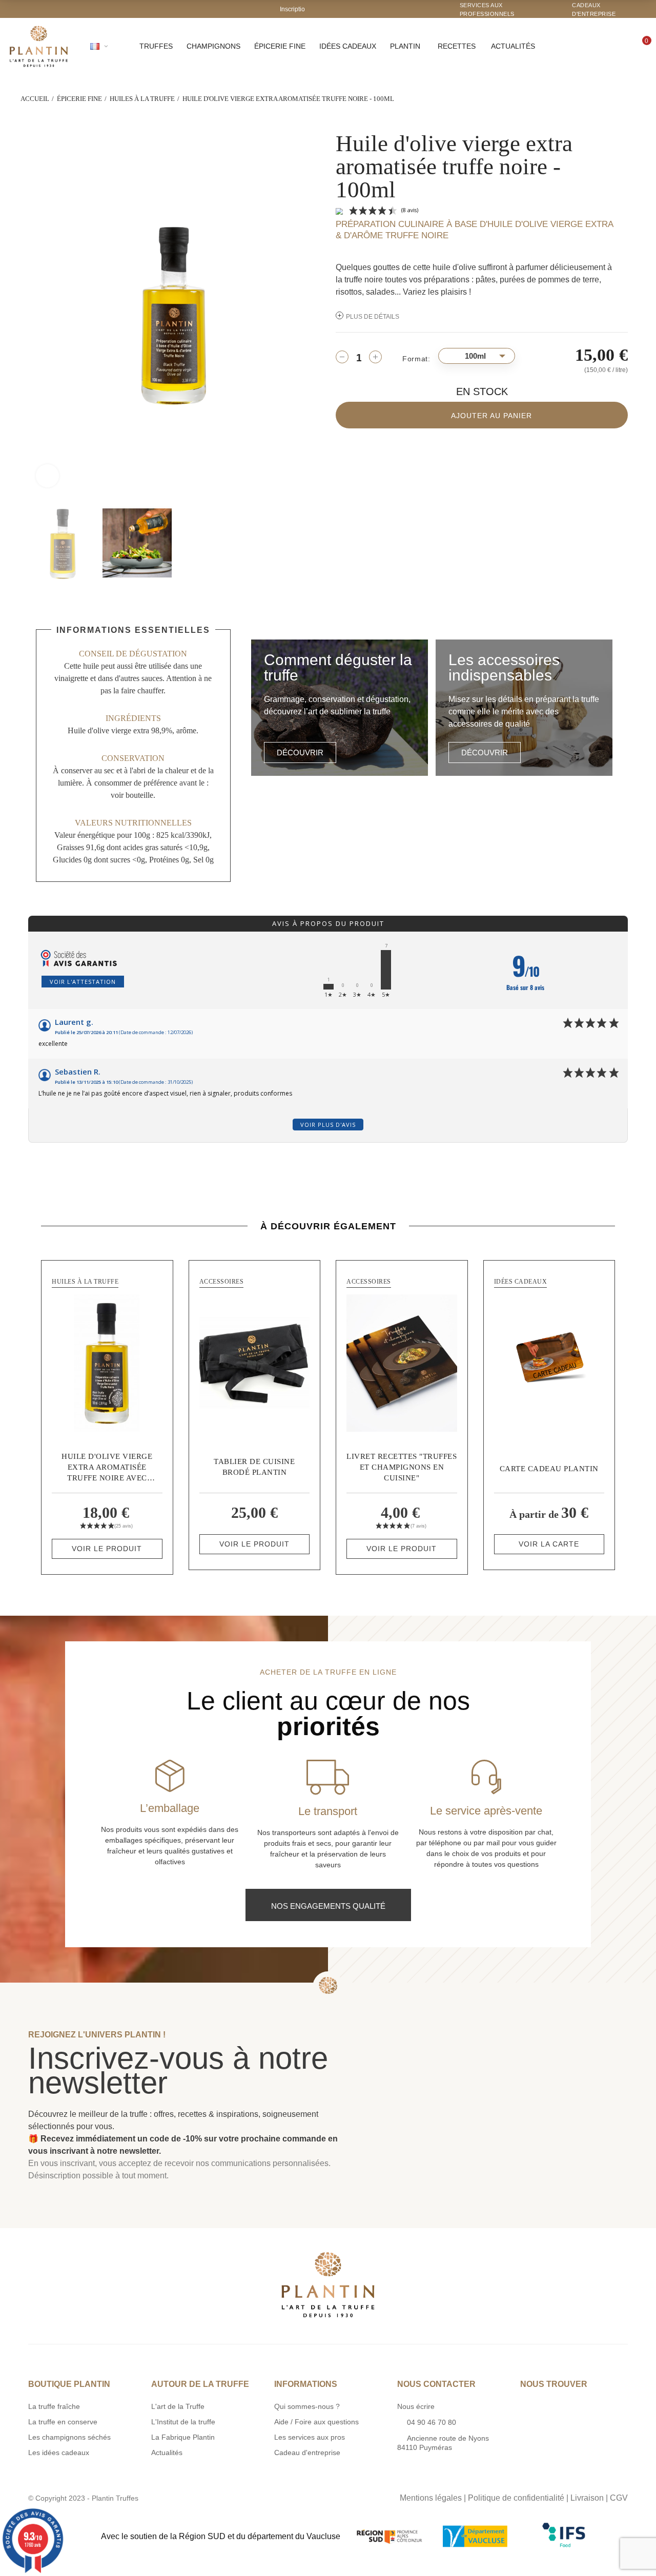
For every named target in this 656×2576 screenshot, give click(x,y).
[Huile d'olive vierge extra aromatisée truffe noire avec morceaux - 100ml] (107, 1363)
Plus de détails (373, 317)
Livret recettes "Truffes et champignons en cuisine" (402, 1467)
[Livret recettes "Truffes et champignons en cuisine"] (402, 1363)
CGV (619, 2498)
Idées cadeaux (521, 1282)
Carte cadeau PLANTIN (549, 1469)
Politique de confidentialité (516, 2498)
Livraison (587, 2498)
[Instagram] (317, 2496)
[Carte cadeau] (549, 1363)
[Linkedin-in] (359, 2496)
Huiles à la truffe (85, 1282)
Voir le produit (107, 1549)
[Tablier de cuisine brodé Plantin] (255, 1363)
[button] (300, 753)
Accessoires (222, 1282)
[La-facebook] (338, 2496)
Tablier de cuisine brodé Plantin (254, 1467)
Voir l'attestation (83, 982)
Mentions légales (431, 2498)
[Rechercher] (580, 46)
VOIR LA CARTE (549, 1544)
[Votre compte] (611, 46)
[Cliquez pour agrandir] (47, 476)
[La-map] (296, 2496)
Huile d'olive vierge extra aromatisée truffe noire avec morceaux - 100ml (107, 1468)
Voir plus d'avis (328, 1125)
